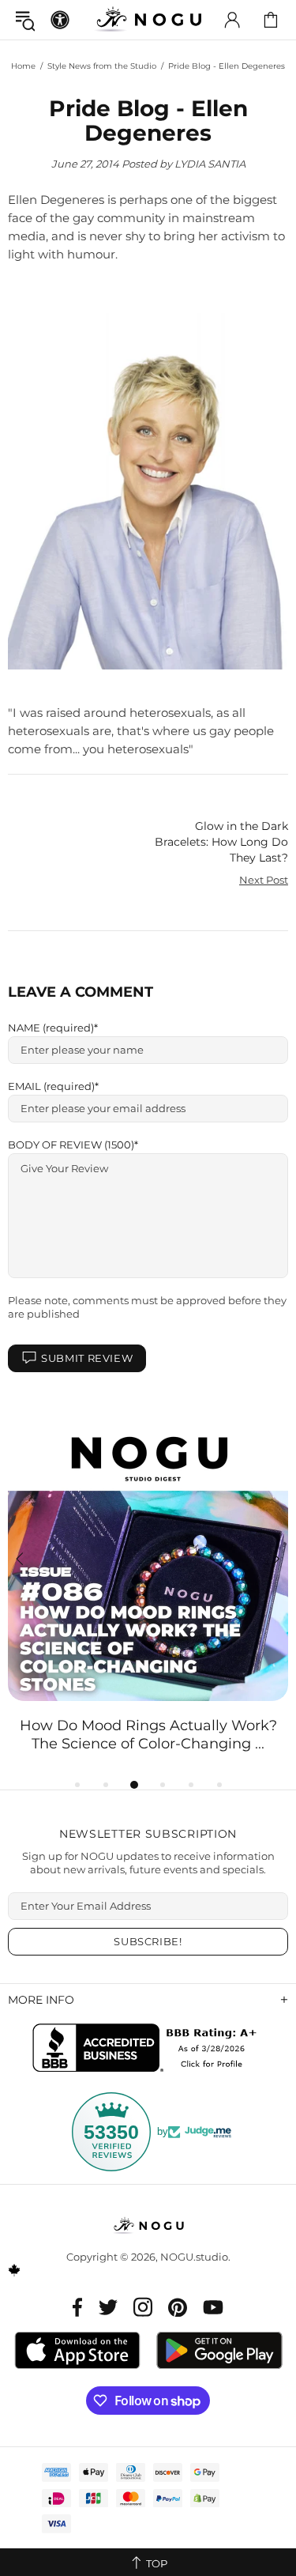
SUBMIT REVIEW (87, 1358)
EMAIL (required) (51, 1086)
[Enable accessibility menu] (60, 20)
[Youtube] (213, 2307)
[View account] (232, 20)
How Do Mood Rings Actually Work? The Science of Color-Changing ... (148, 1735)
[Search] (25, 20)
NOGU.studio (148, 19)
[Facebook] (78, 2307)
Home (23, 66)
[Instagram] (143, 2307)
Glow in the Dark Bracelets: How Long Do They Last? (221, 842)
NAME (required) (51, 1028)
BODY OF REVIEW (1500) (71, 1145)
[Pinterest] (178, 2307)
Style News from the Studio (102, 66)
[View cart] (271, 20)
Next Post (264, 880)
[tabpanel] (148, 1587)
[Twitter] (108, 2307)
